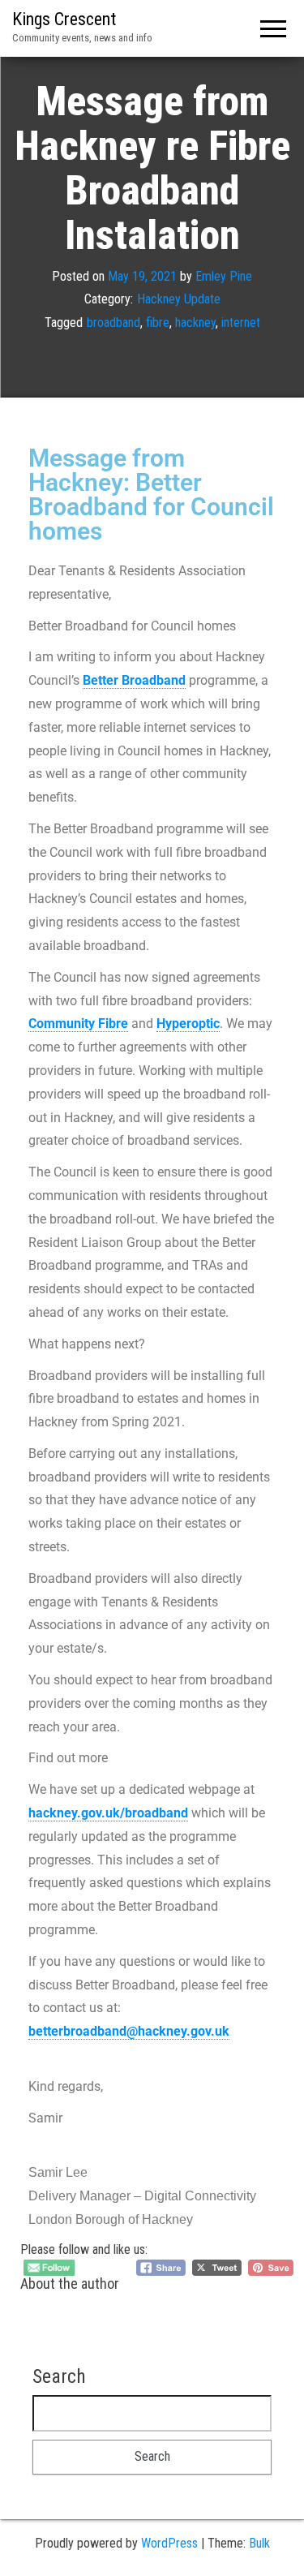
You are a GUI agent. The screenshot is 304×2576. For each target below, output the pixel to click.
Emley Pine (224, 276)
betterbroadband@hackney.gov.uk (129, 2031)
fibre (158, 323)
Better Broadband (134, 680)
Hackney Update (179, 299)
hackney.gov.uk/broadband (108, 1813)
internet (241, 323)
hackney (195, 323)
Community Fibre (78, 1024)
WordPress (169, 2543)
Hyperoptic (188, 1024)
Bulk (259, 2543)
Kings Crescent (64, 19)
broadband (113, 323)
